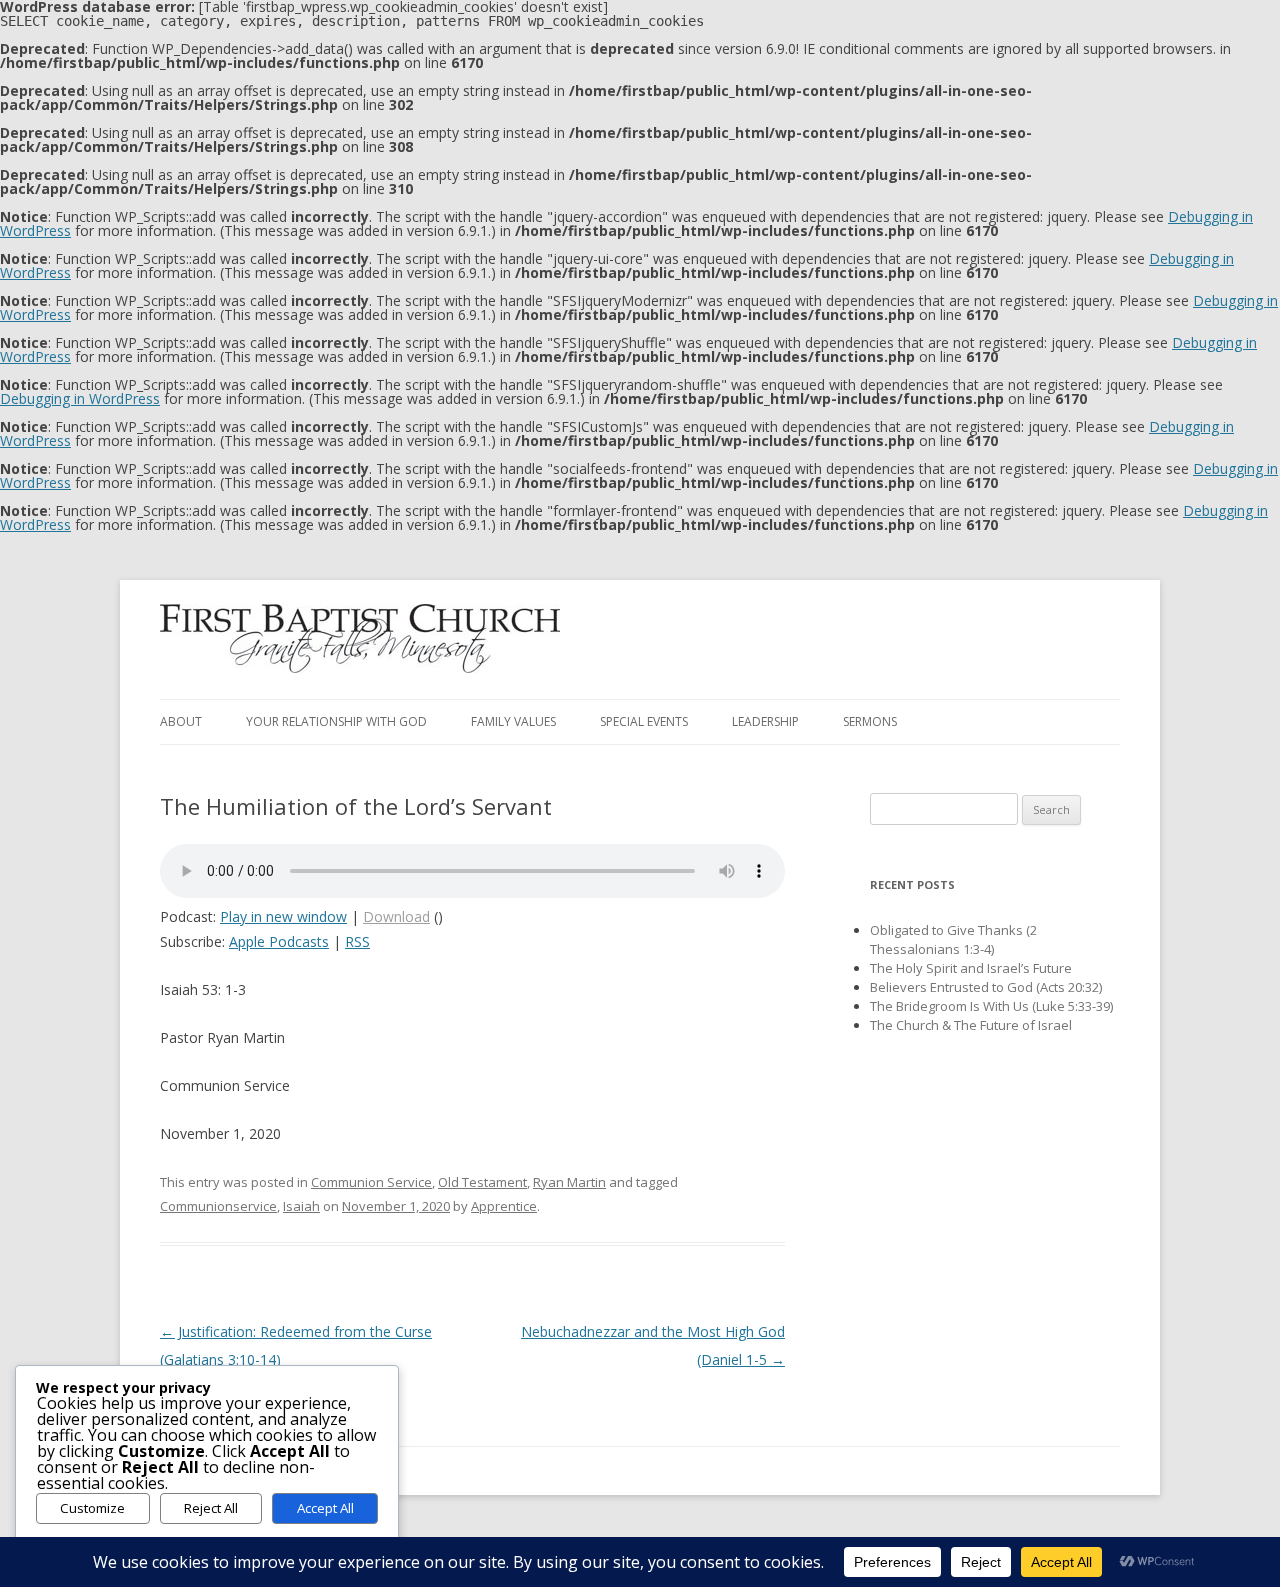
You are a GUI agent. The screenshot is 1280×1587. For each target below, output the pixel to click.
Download (396, 916)
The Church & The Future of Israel (971, 1025)
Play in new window (283, 916)
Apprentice (504, 1206)
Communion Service (371, 1182)
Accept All (325, 1508)
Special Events (644, 721)
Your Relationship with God (336, 721)
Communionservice (218, 1206)
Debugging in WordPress (80, 398)
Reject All (211, 1508)
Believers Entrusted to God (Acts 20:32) (986, 987)
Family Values (513, 721)
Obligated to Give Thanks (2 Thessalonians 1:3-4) (953, 939)
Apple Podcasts (279, 941)
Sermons (870, 721)
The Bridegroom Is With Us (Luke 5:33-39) (991, 1006)
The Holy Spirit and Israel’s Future (971, 968)
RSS (357, 941)
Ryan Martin (569, 1182)
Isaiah (301, 1206)
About (181, 721)
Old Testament (482, 1182)
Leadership (765, 721)
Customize (92, 1508)
